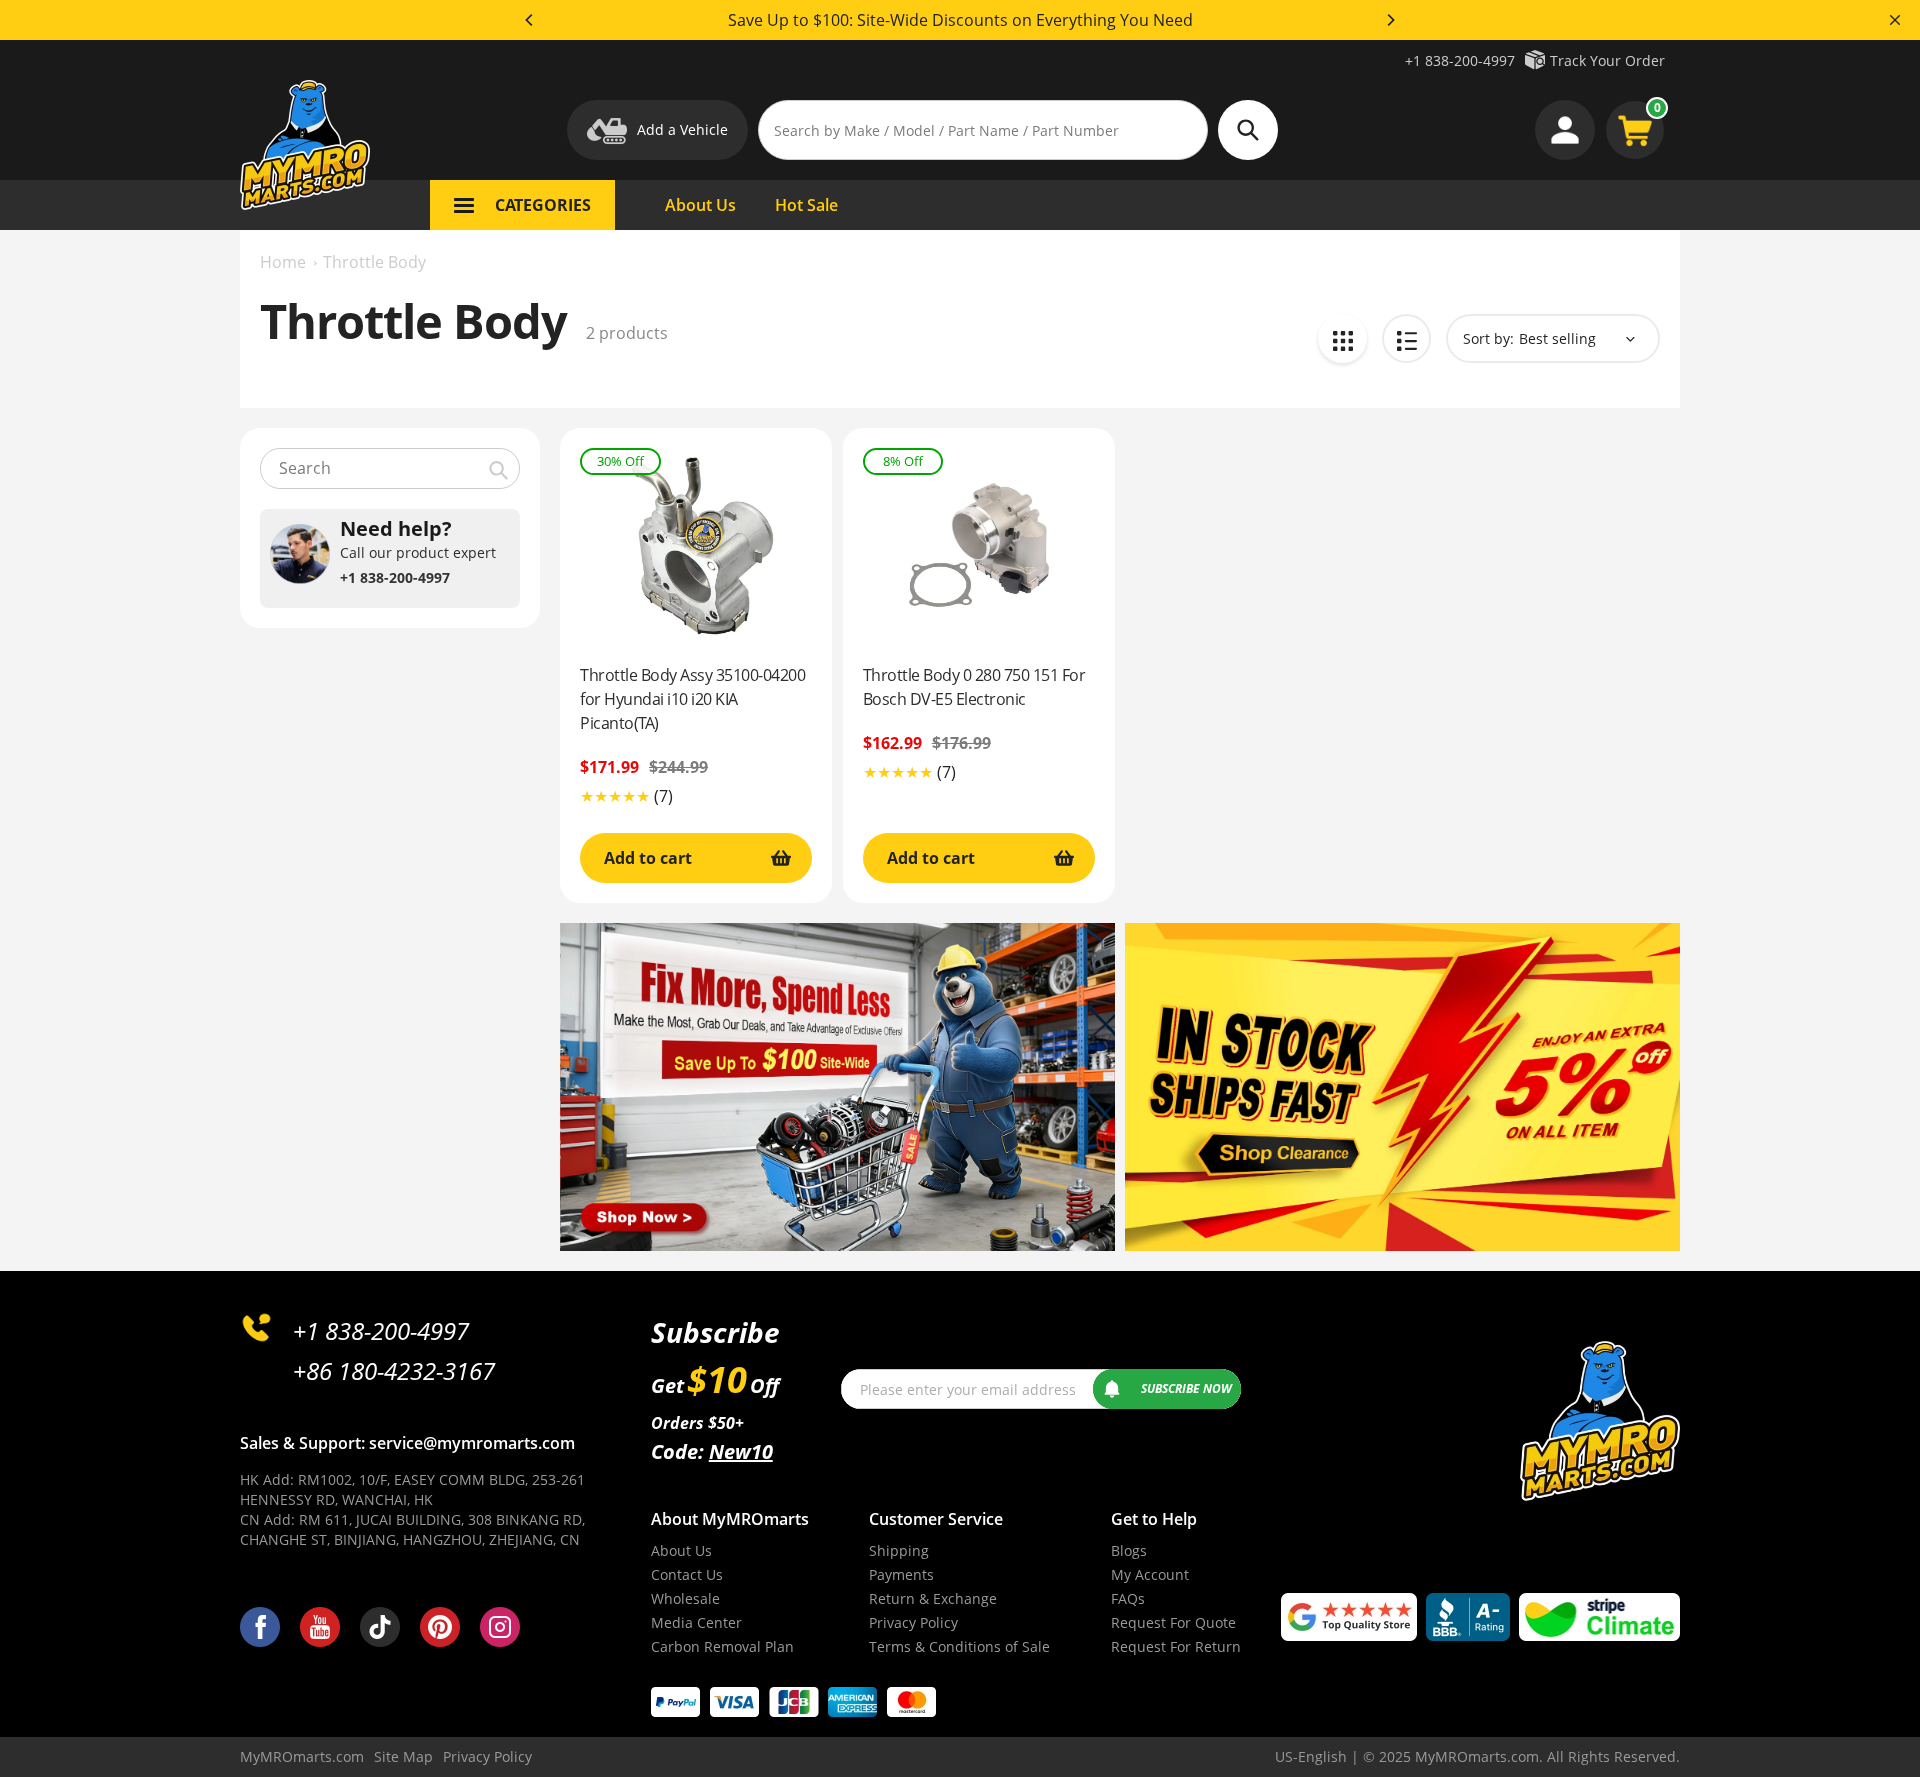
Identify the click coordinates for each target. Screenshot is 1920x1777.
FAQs (1128, 1598)
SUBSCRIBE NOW (1186, 1388)
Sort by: (1488, 338)
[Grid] (1342, 338)
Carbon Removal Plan (722, 1646)
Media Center (696, 1622)
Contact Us (687, 1574)
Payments (901, 1574)
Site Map (403, 1756)
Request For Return (1176, 1646)
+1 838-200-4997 (1460, 60)
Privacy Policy (913, 1622)
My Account (1150, 1574)
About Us (681, 1550)
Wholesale (685, 1598)
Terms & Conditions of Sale (959, 1646)
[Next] (1390, 20)
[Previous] (530, 20)
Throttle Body (374, 262)
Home (283, 262)
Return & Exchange (933, 1598)
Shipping (899, 1550)
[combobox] (390, 468)
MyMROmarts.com (302, 1756)
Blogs (1129, 1550)
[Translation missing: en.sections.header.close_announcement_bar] (1895, 20)
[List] (1406, 338)
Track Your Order (1607, 60)
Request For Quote (1173, 1622)
